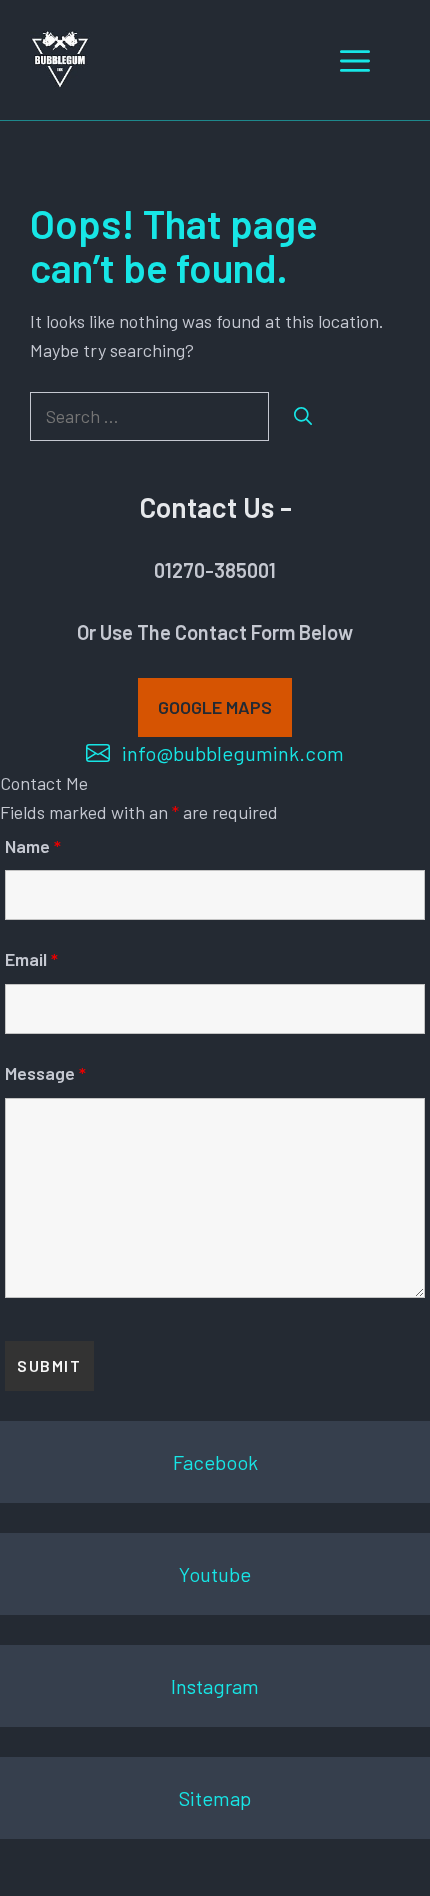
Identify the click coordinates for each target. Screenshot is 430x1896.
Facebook (215, 1462)
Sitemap (215, 1798)
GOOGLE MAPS (215, 707)
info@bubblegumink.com (233, 753)
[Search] (303, 416)
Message (45, 1073)
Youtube (215, 1574)
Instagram (215, 1686)
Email (31, 959)
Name (33, 846)
